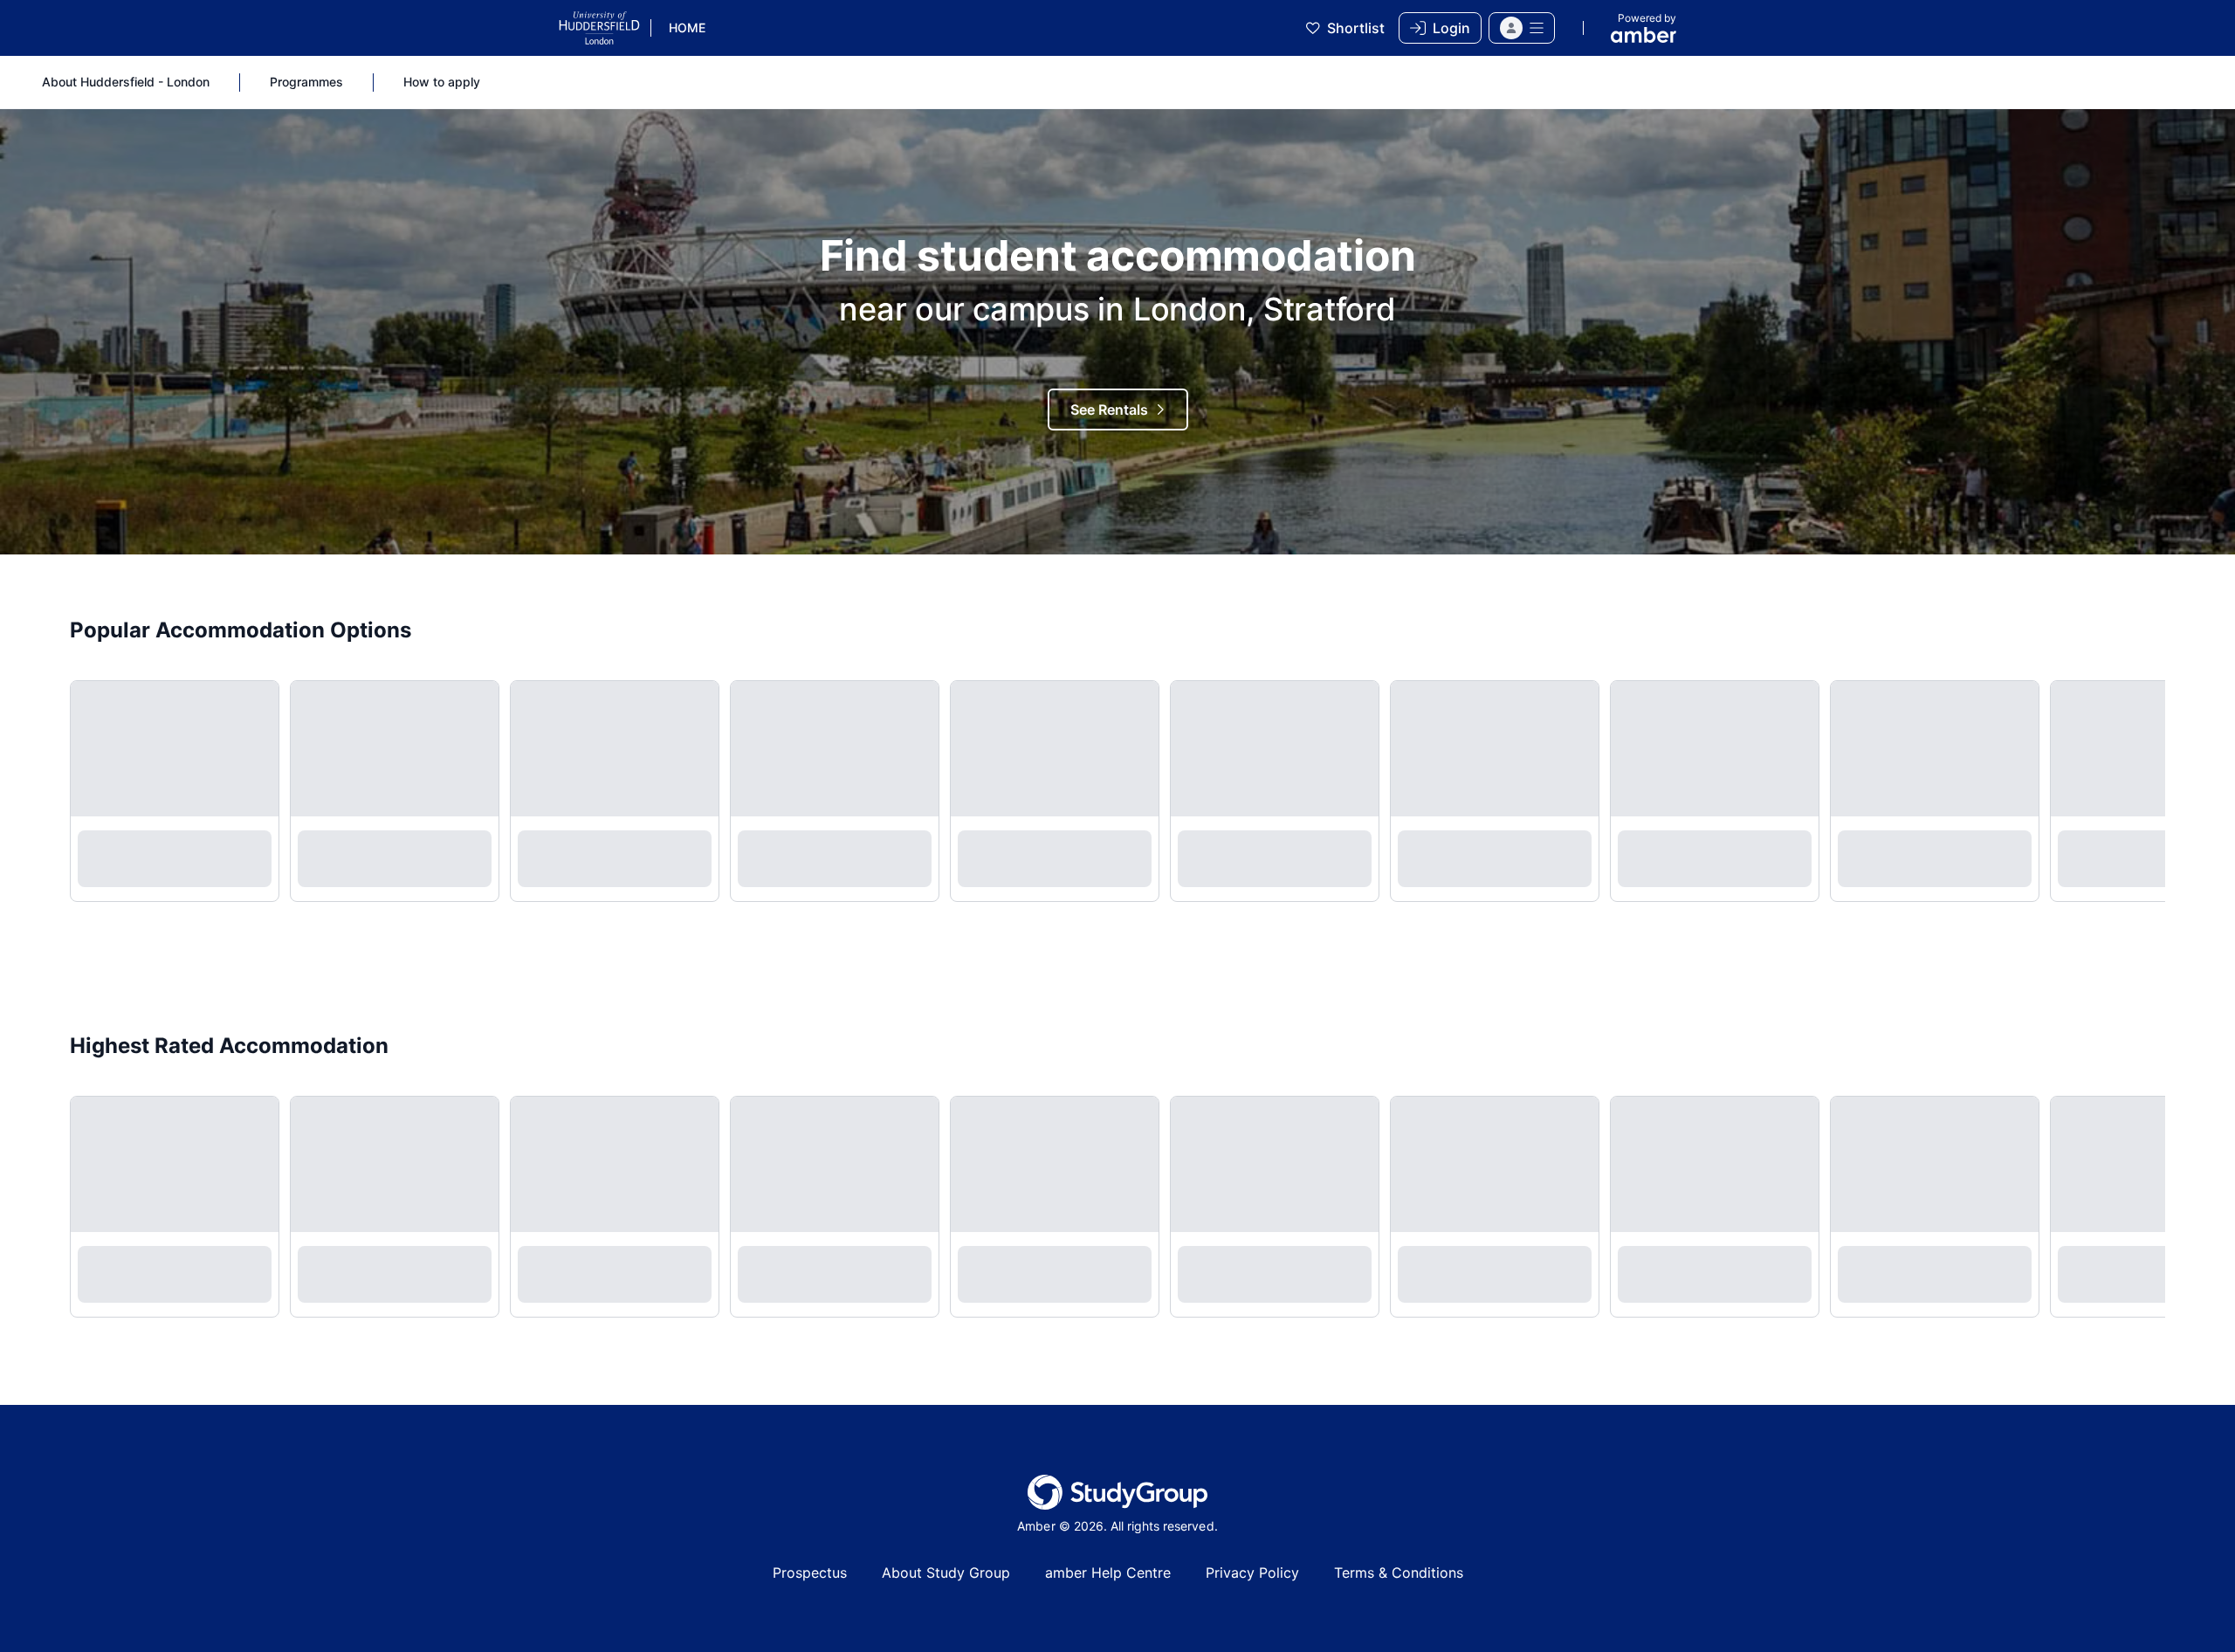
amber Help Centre (1108, 1573)
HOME (687, 28)
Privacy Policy (1252, 1573)
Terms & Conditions (1399, 1573)
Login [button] (1451, 28)
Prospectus (810, 1573)
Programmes (306, 82)
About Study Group (946, 1573)
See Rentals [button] (1109, 410)
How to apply (442, 82)
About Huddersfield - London (126, 82)
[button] (1522, 28)
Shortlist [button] (1356, 28)
